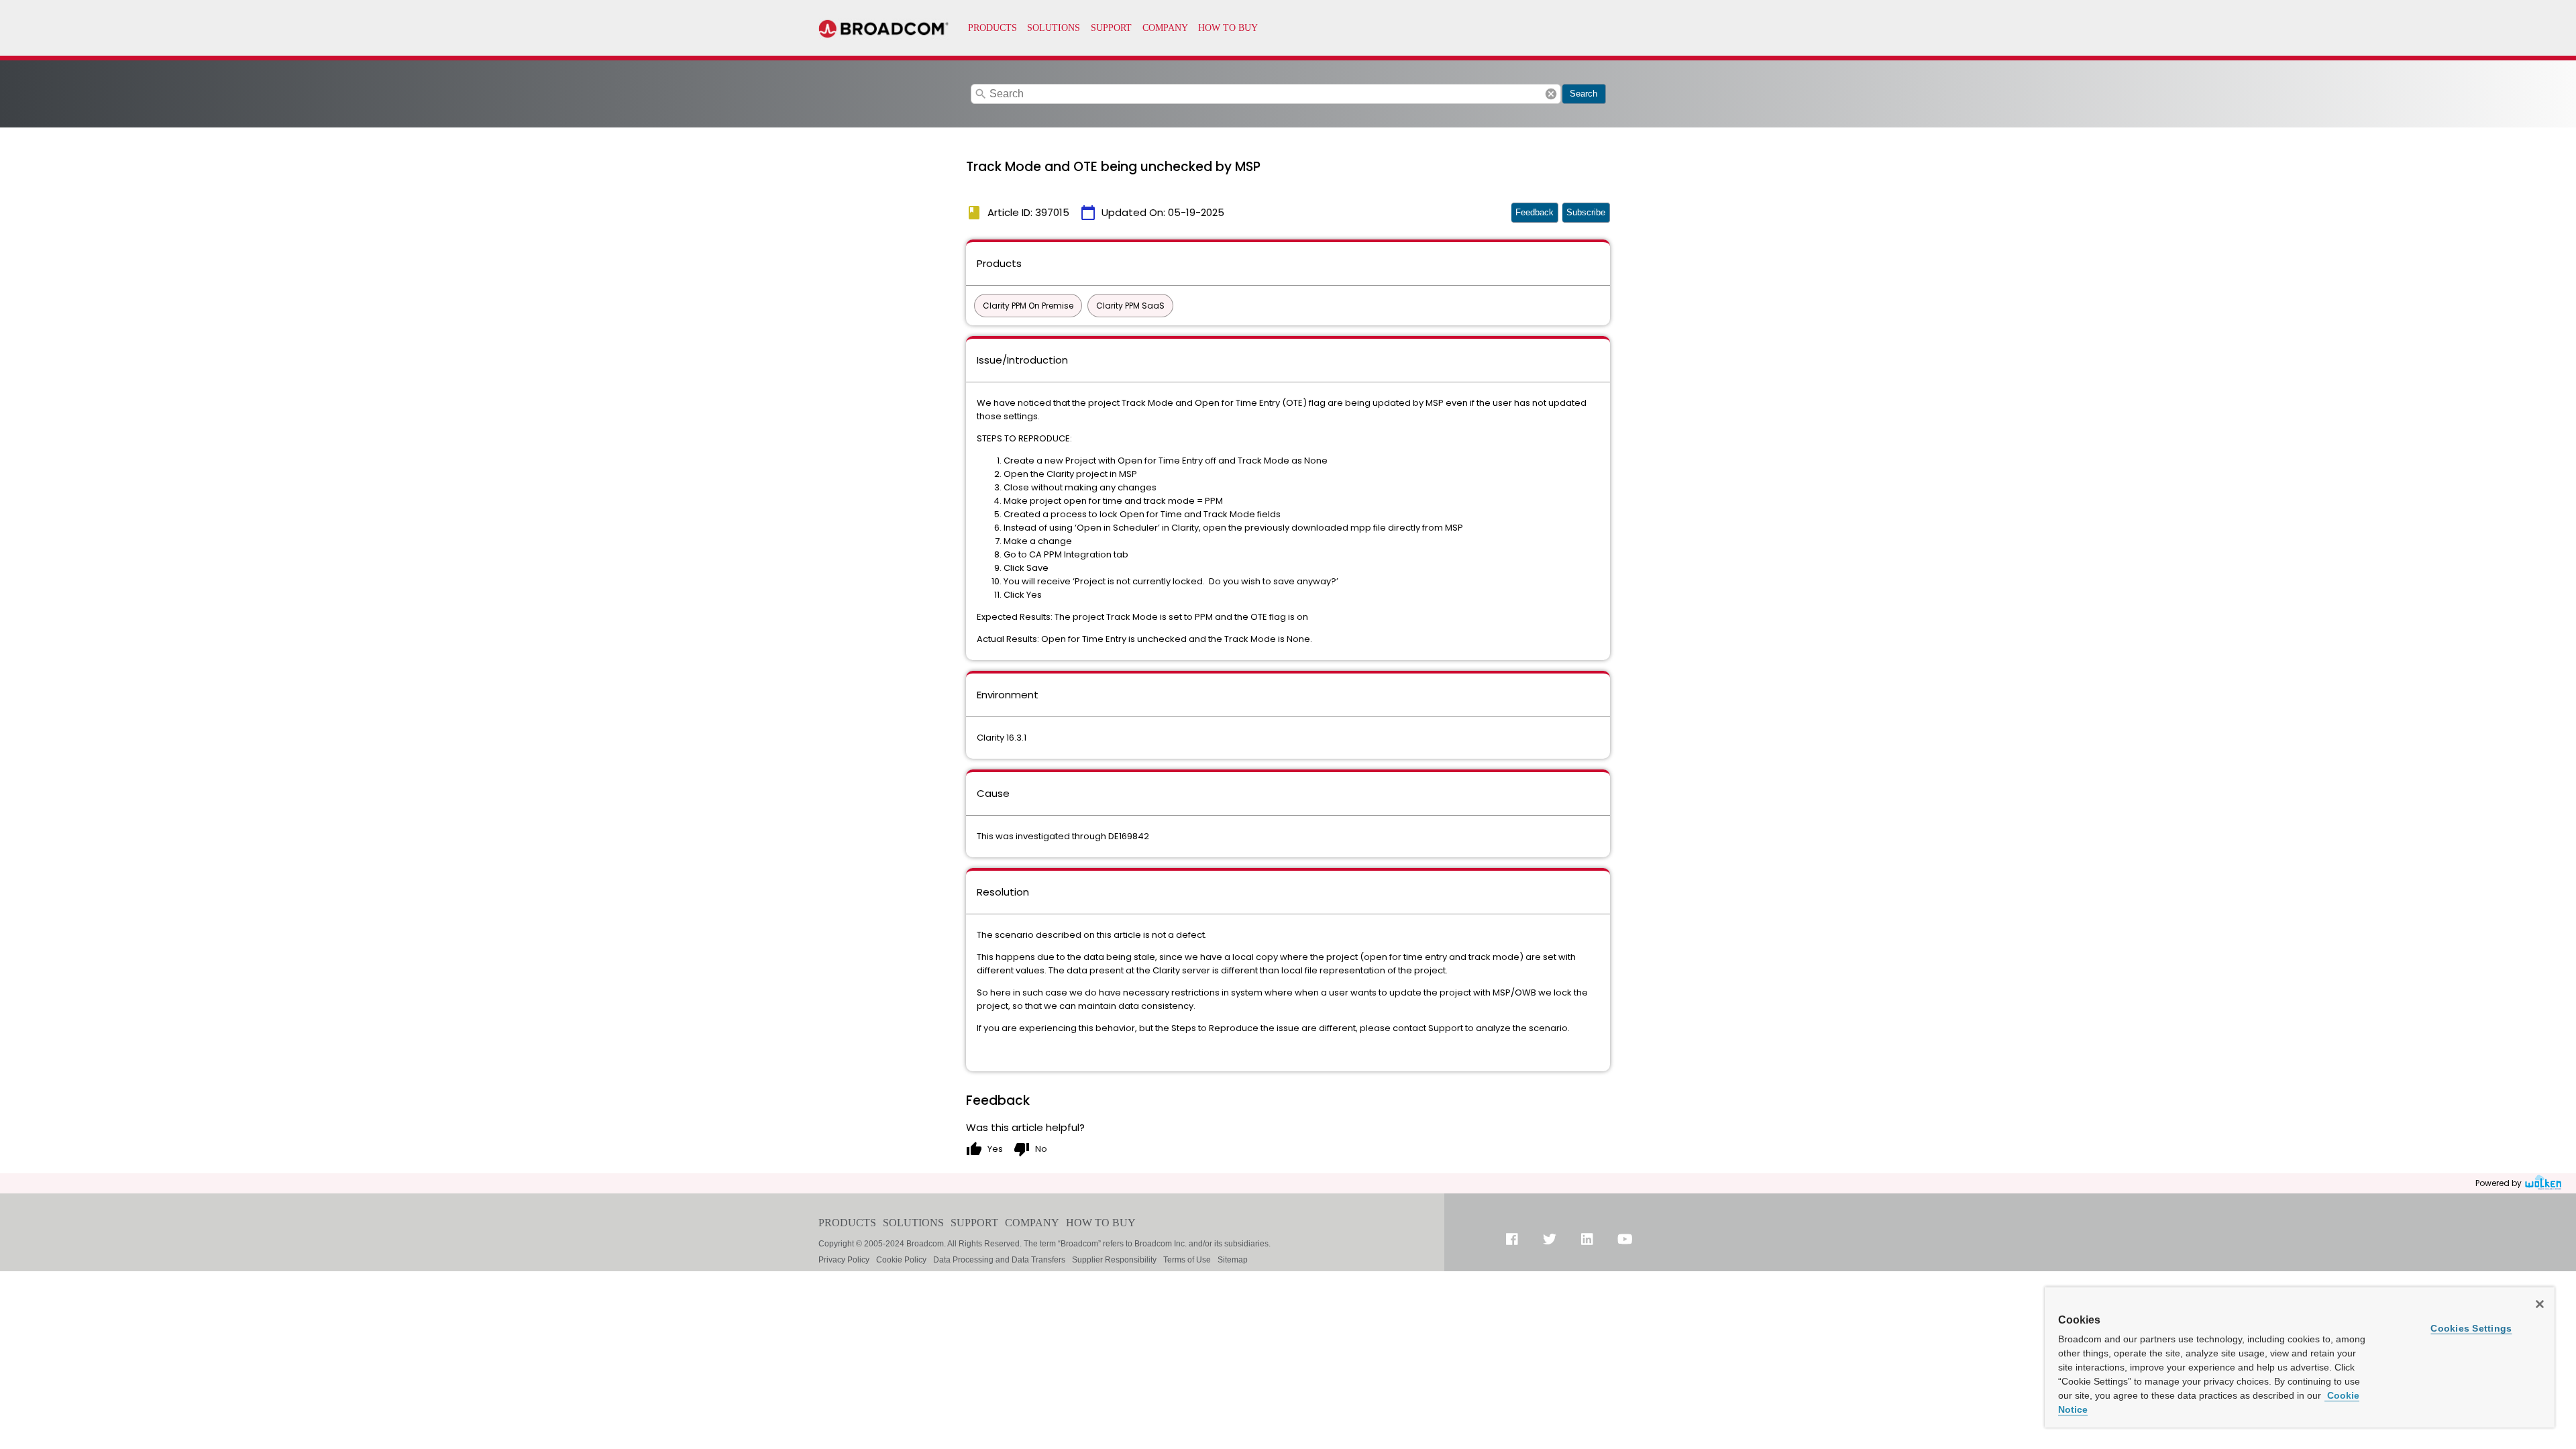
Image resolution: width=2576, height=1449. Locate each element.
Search (1584, 94)
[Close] (2540, 1304)
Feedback (1535, 212)
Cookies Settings (2471, 1328)
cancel (1551, 94)
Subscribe (1586, 212)
